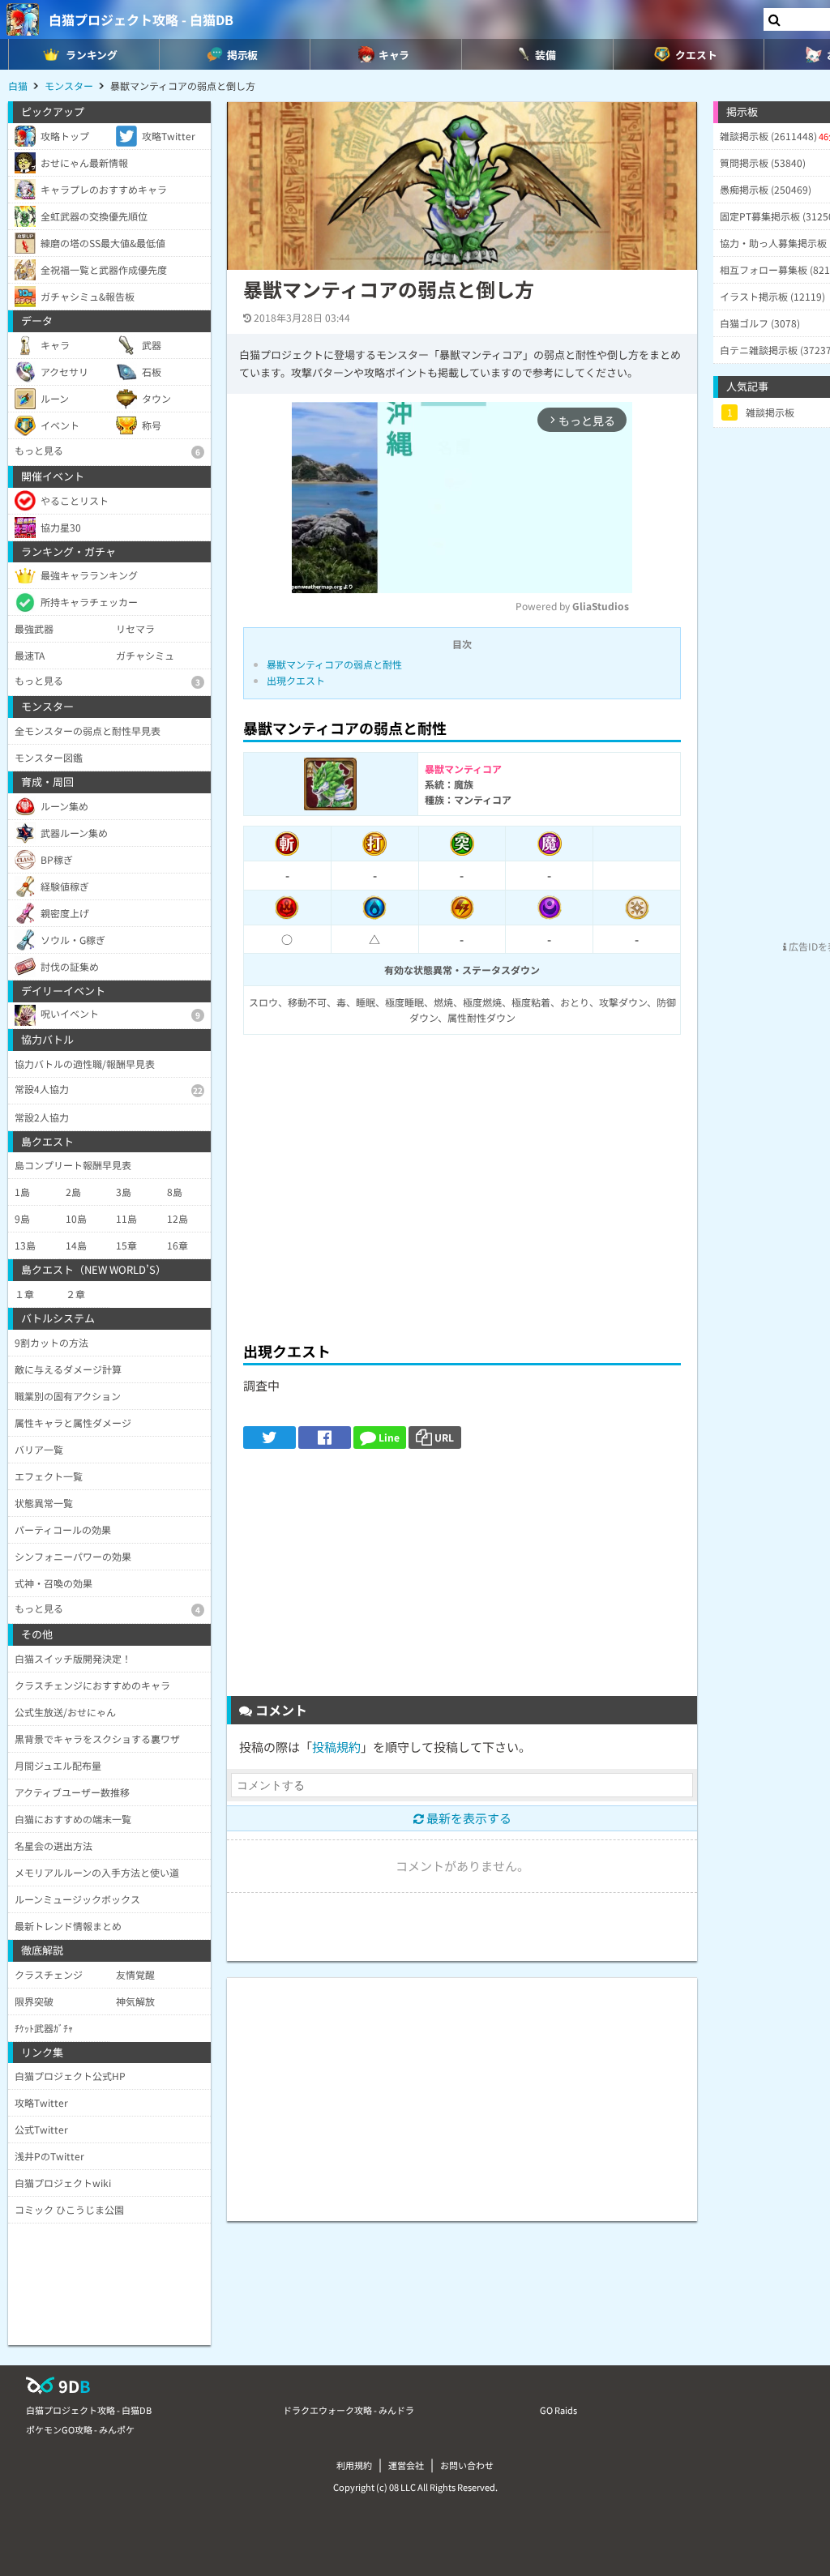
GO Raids (558, 2410)
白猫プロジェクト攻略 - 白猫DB (141, 19)
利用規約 (354, 2465)
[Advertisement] (462, 1209)
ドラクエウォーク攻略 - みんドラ (349, 2410)
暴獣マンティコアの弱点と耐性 (334, 664)
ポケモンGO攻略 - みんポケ (80, 2429)
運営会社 (406, 2465)
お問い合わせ (467, 2465)
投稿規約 (336, 1747)
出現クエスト (296, 680)
